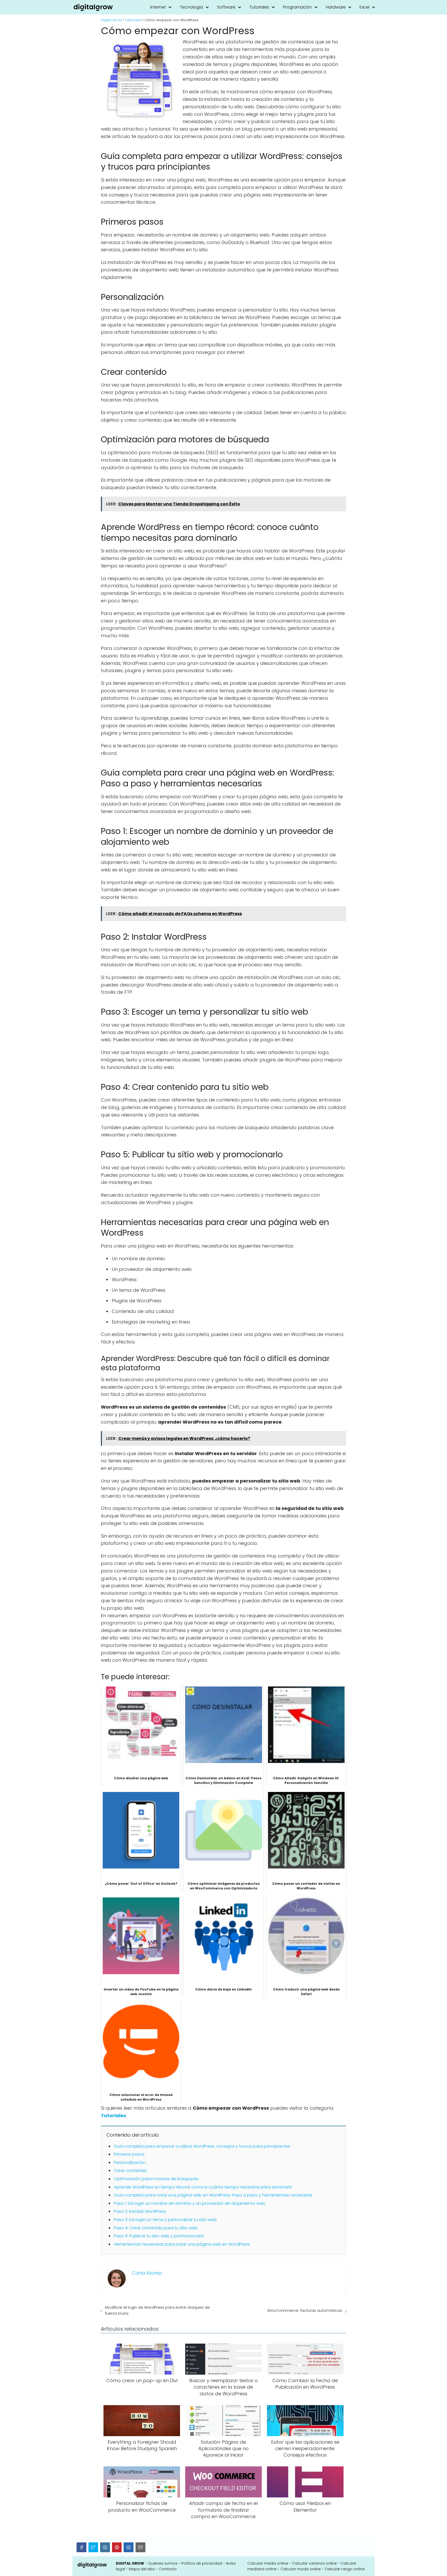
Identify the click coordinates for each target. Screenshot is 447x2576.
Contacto (168, 2569)
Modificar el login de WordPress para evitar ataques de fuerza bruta (157, 2310)
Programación (297, 7)
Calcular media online (268, 2563)
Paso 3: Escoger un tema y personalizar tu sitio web (165, 2220)
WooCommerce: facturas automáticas (305, 2310)
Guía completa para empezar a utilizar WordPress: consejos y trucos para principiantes (202, 2146)
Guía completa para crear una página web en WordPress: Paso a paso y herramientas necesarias (213, 2195)
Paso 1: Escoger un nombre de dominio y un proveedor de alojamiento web (189, 2203)
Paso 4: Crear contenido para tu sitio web (156, 2228)
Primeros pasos (129, 2154)
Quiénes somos (163, 2563)
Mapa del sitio (142, 2569)
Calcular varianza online (314, 2563)
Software (226, 7)
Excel (364, 7)
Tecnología (191, 7)
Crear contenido (131, 2171)
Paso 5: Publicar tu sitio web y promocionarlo (159, 2236)
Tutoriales (259, 7)
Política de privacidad (202, 2563)
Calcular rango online (345, 2569)
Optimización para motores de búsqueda (156, 2179)
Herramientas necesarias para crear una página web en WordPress (182, 2244)
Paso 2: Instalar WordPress (140, 2211)
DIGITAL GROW (130, 2563)
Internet (158, 7)
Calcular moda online (301, 2569)
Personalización (130, 2163)
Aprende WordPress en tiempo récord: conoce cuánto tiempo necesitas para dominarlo (203, 2187)
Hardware (336, 7)
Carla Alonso (147, 2273)
